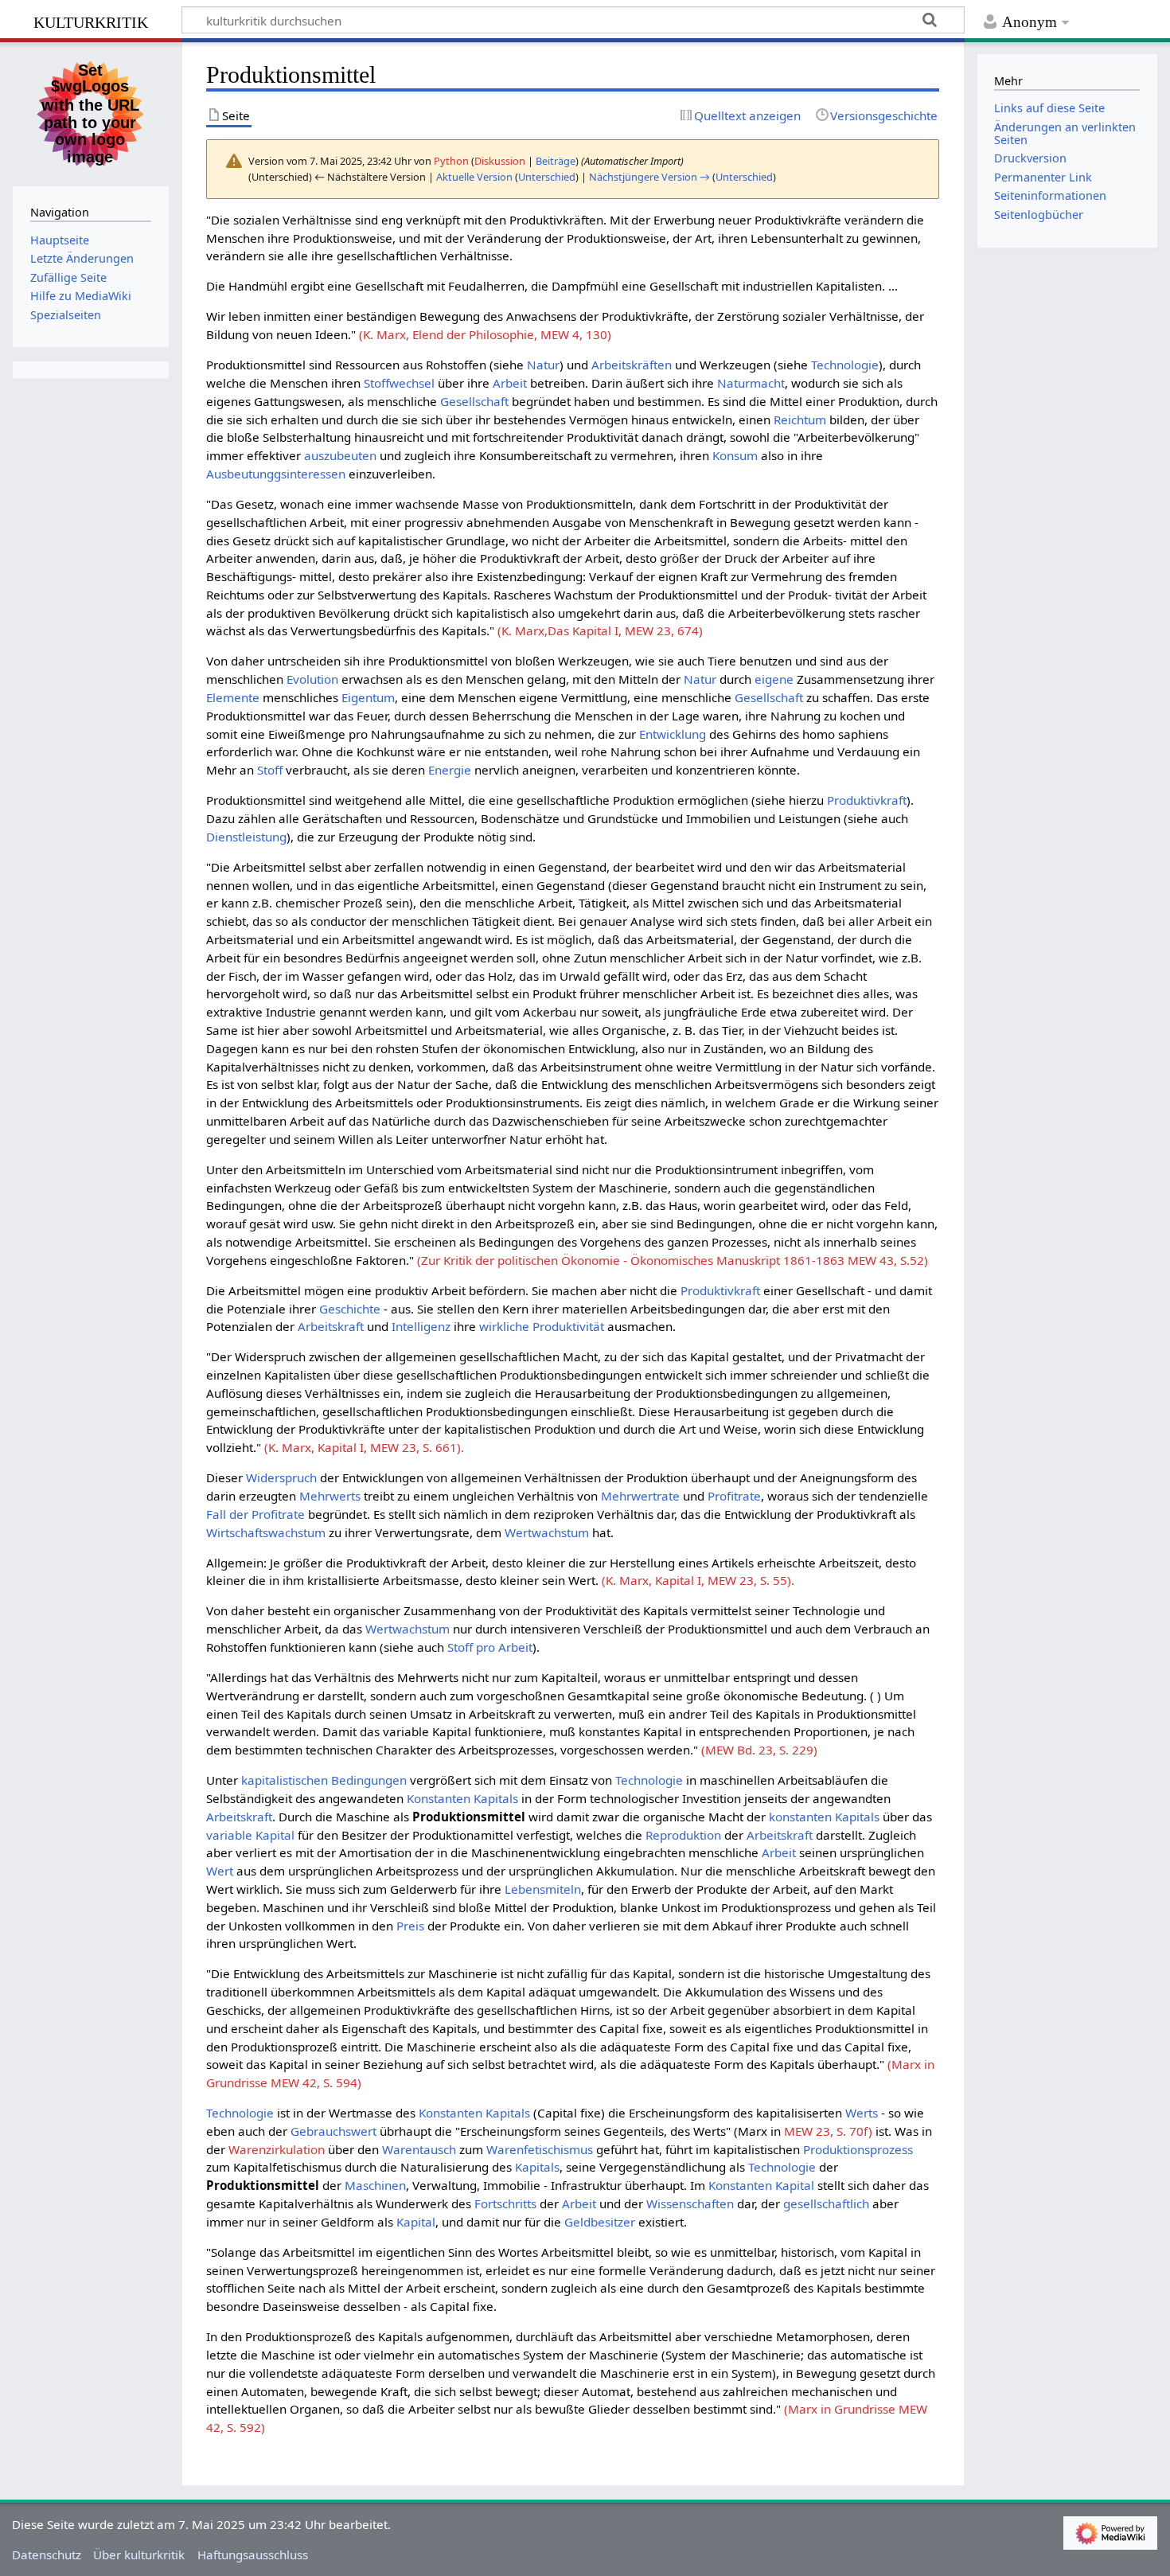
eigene (774, 679)
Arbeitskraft (331, 1326)
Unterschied (547, 177)
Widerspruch (281, 1477)
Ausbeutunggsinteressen (276, 474)
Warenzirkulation (277, 2149)
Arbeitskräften (632, 365)
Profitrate (734, 1496)
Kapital (416, 2222)
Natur (543, 365)
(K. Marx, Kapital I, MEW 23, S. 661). (364, 1447)
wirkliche (504, 1326)
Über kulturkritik (139, 2555)
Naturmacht (751, 383)
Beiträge (556, 161)
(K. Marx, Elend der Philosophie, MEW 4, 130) (485, 334)
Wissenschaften (690, 2203)
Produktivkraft (867, 800)
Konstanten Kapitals (462, 1798)
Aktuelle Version (474, 177)
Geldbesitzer (600, 2222)
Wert (220, 1871)
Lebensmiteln (543, 1889)
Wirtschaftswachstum (266, 1532)
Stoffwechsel (399, 383)
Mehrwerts (330, 1496)
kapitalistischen (285, 1780)
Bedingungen (369, 1780)
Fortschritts (505, 2203)
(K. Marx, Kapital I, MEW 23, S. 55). (698, 1580)
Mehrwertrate (640, 1496)
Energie (450, 770)
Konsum (735, 455)
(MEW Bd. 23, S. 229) (759, 1750)
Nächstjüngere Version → (649, 177)
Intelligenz (421, 1326)
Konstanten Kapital (761, 2185)
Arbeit (510, 383)
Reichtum (800, 420)
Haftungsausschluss (253, 2555)
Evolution (312, 679)
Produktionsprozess (858, 2149)
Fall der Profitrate (255, 1514)
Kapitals (537, 2167)
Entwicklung (673, 734)
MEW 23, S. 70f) (828, 2131)
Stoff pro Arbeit (490, 1647)
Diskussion (500, 161)
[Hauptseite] (91, 112)
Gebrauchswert (333, 2131)
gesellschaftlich (826, 2203)
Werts (862, 2113)
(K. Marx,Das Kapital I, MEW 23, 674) (600, 630)
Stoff (270, 770)
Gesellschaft (474, 401)
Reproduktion (683, 1835)
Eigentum (368, 697)
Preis (410, 1926)
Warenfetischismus (540, 2149)
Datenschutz (47, 2555)
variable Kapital (250, 1835)
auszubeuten (340, 455)
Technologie (845, 365)
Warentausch (419, 2149)
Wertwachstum (547, 1532)
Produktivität (568, 1326)
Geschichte (350, 1309)
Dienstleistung (246, 837)
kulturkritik (91, 20)
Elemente (233, 697)
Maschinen (375, 2185)
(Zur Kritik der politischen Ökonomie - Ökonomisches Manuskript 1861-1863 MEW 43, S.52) (673, 1260)
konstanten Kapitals (824, 1817)
